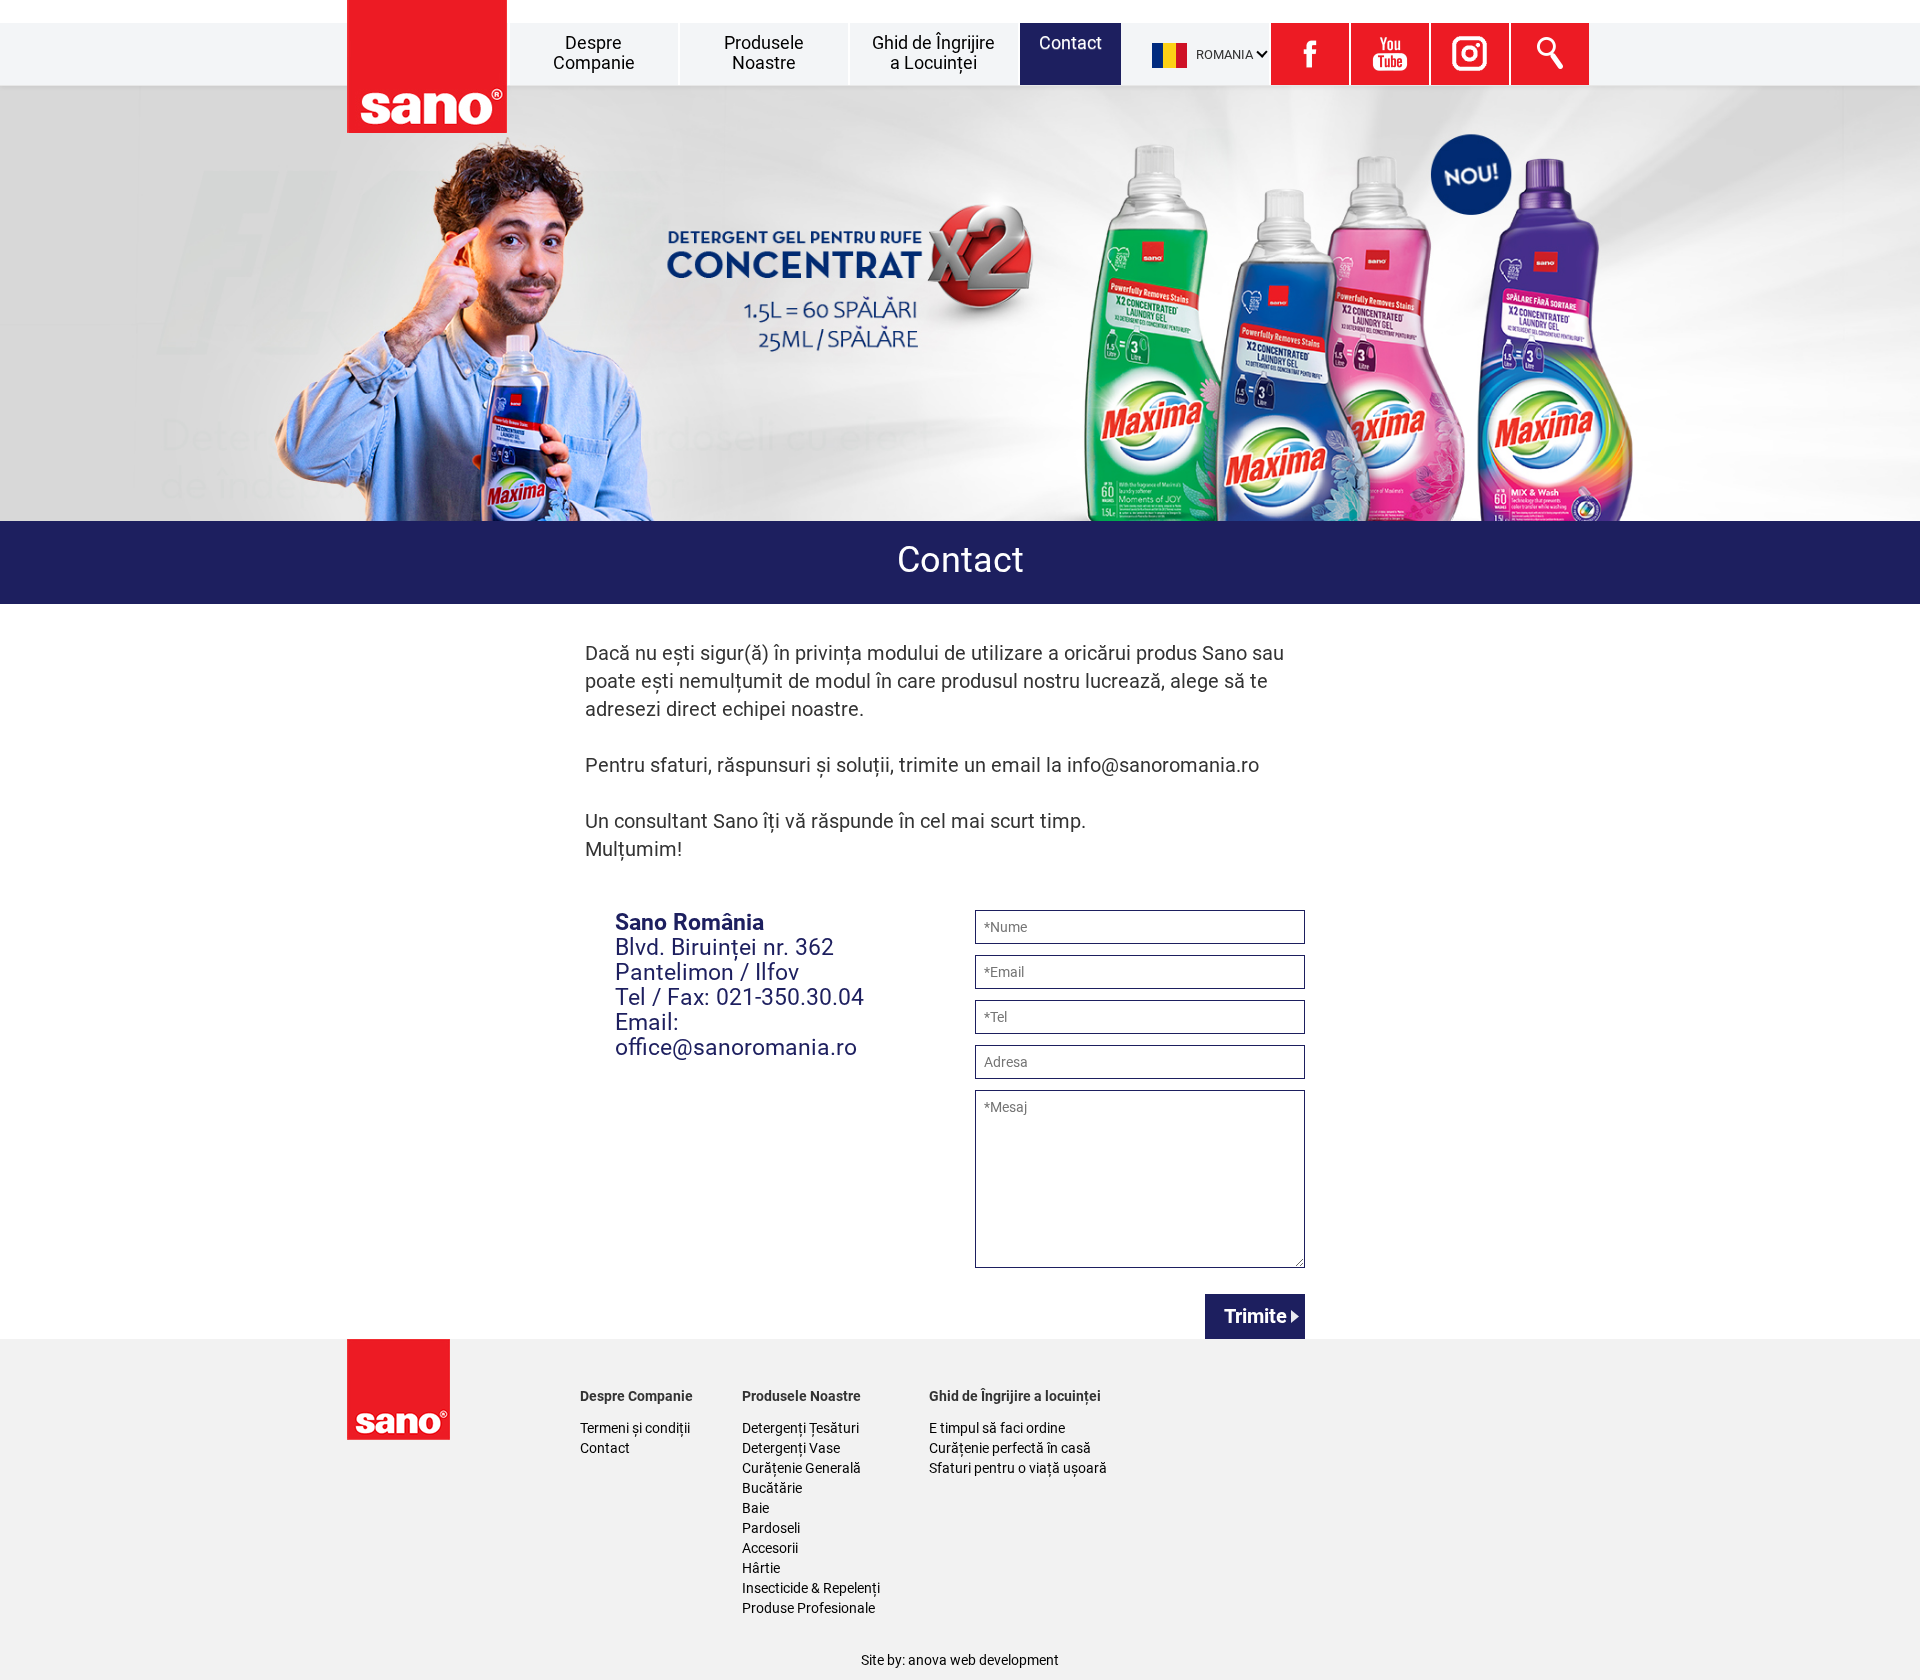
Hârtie (761, 1568)
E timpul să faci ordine (997, 1428)
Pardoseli (771, 1528)
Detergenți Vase (791, 1448)
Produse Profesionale (808, 1608)
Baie (755, 1508)
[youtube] (1389, 54)
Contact (1070, 42)
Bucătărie (772, 1488)
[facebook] (1309, 54)
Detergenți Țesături (800, 1428)
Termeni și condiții (635, 1428)
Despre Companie (594, 52)
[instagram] (1469, 54)
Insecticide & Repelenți (811, 1588)
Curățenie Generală (801, 1468)
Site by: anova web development (960, 1660)
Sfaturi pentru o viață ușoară (1018, 1468)
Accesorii (770, 1548)
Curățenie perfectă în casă (1010, 1448)
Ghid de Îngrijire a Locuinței (933, 52)
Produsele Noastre (764, 52)
